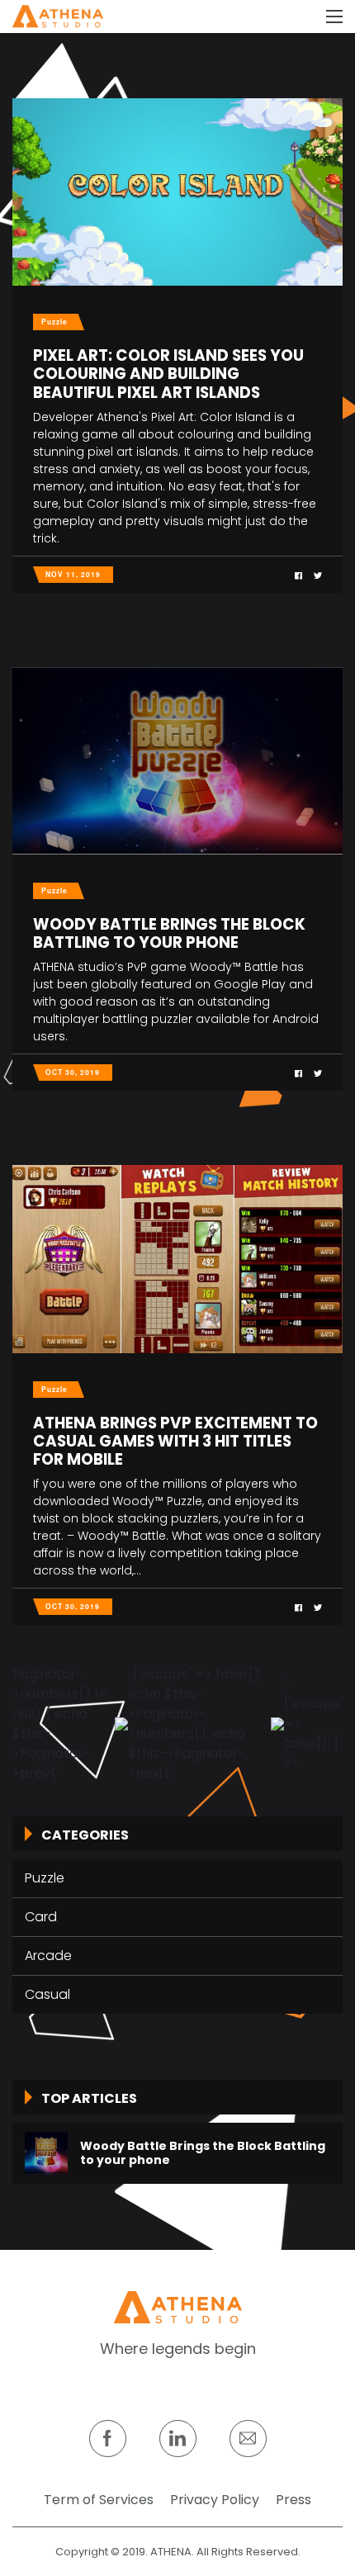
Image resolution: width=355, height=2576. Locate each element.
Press (293, 2500)
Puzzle (45, 1878)
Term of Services (99, 2500)
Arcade (48, 1956)
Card (41, 1917)
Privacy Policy (215, 2500)
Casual (47, 1994)
